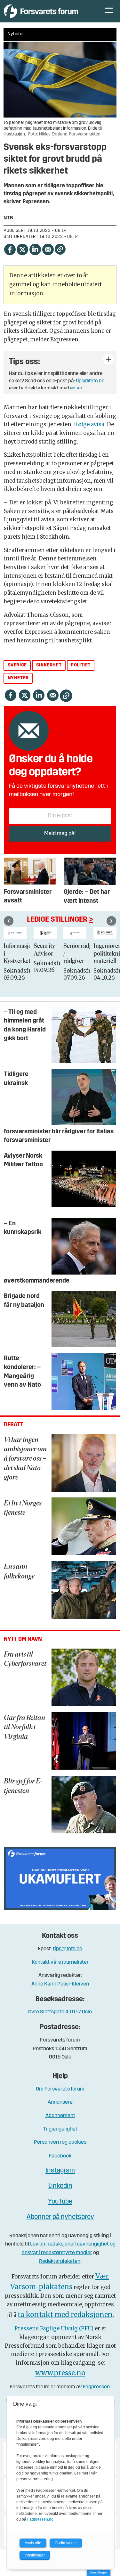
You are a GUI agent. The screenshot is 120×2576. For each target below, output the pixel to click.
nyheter (18, 678)
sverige (17, 665)
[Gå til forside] (48, 11)
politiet (81, 665)
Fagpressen (96, 2387)
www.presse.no (60, 2373)
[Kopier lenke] (60, 249)
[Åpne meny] (109, 11)
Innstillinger (99, 2572)
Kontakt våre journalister (60, 1962)
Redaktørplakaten (60, 2261)
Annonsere (60, 2102)
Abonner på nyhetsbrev (60, 2217)
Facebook (60, 2156)
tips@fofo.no (90, 381)
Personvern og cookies (60, 2142)
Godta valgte (66, 2543)
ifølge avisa (89, 424)
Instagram (60, 2171)
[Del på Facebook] (10, 249)
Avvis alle (33, 2543)
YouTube (60, 2202)
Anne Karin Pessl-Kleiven (60, 1984)
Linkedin (60, 2186)
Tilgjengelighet (60, 2129)
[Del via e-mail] (48, 249)
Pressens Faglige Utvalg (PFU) (54, 2329)
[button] (9, 921)
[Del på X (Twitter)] (22, 249)
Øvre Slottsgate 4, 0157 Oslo (60, 2012)
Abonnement (60, 2116)
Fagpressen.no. (41, 2519)
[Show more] (108, 359)
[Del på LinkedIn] (35, 249)
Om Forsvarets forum (60, 2089)
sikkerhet (49, 665)
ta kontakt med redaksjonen (65, 2315)
